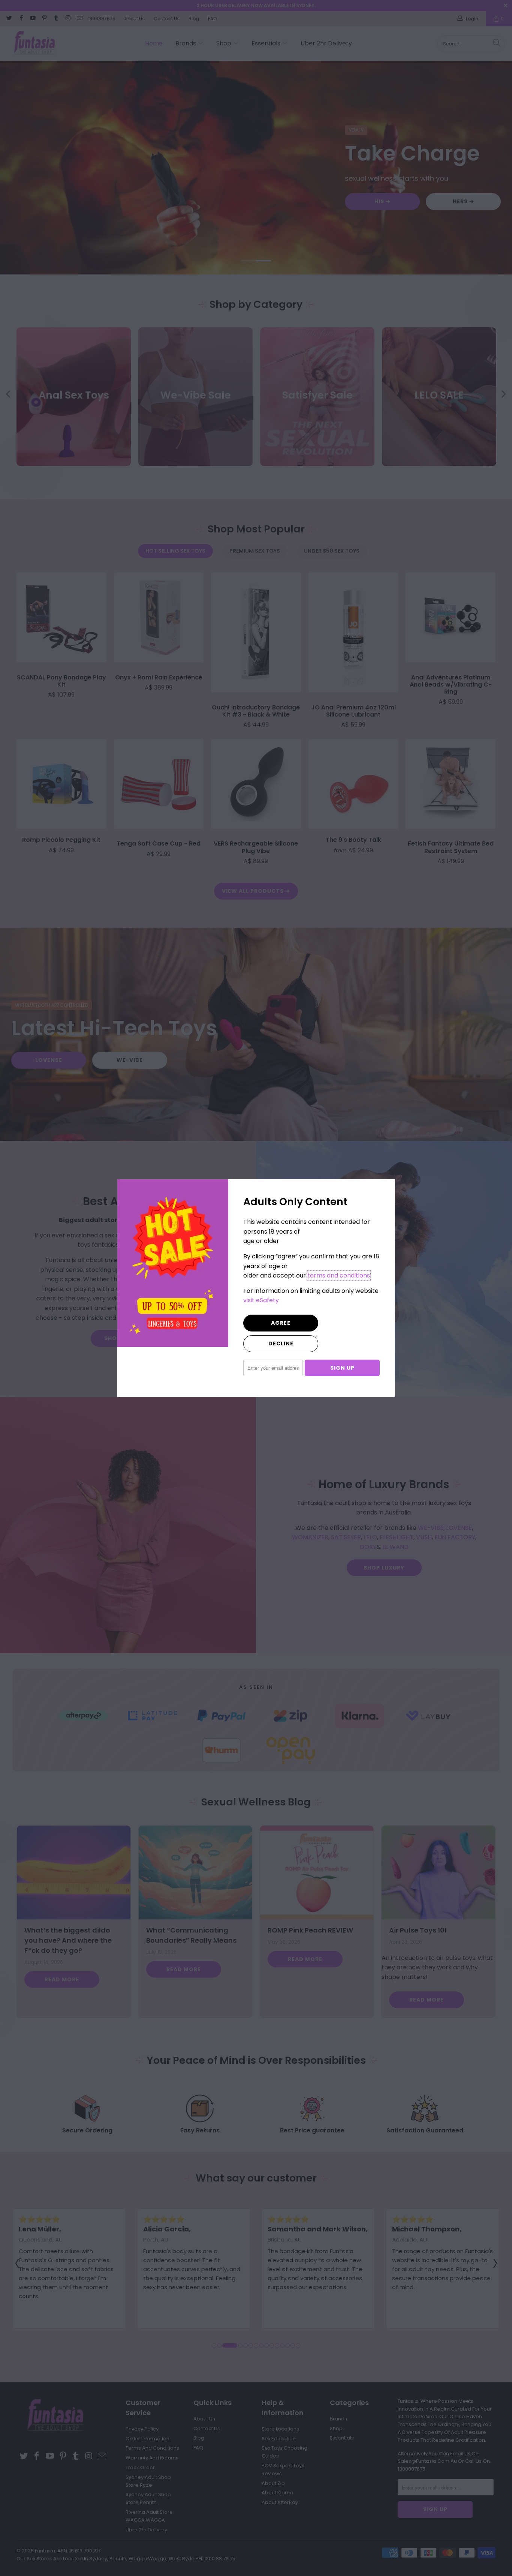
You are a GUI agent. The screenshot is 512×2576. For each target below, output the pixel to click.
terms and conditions (339, 1275)
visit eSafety (261, 1300)
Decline (281, 1343)
